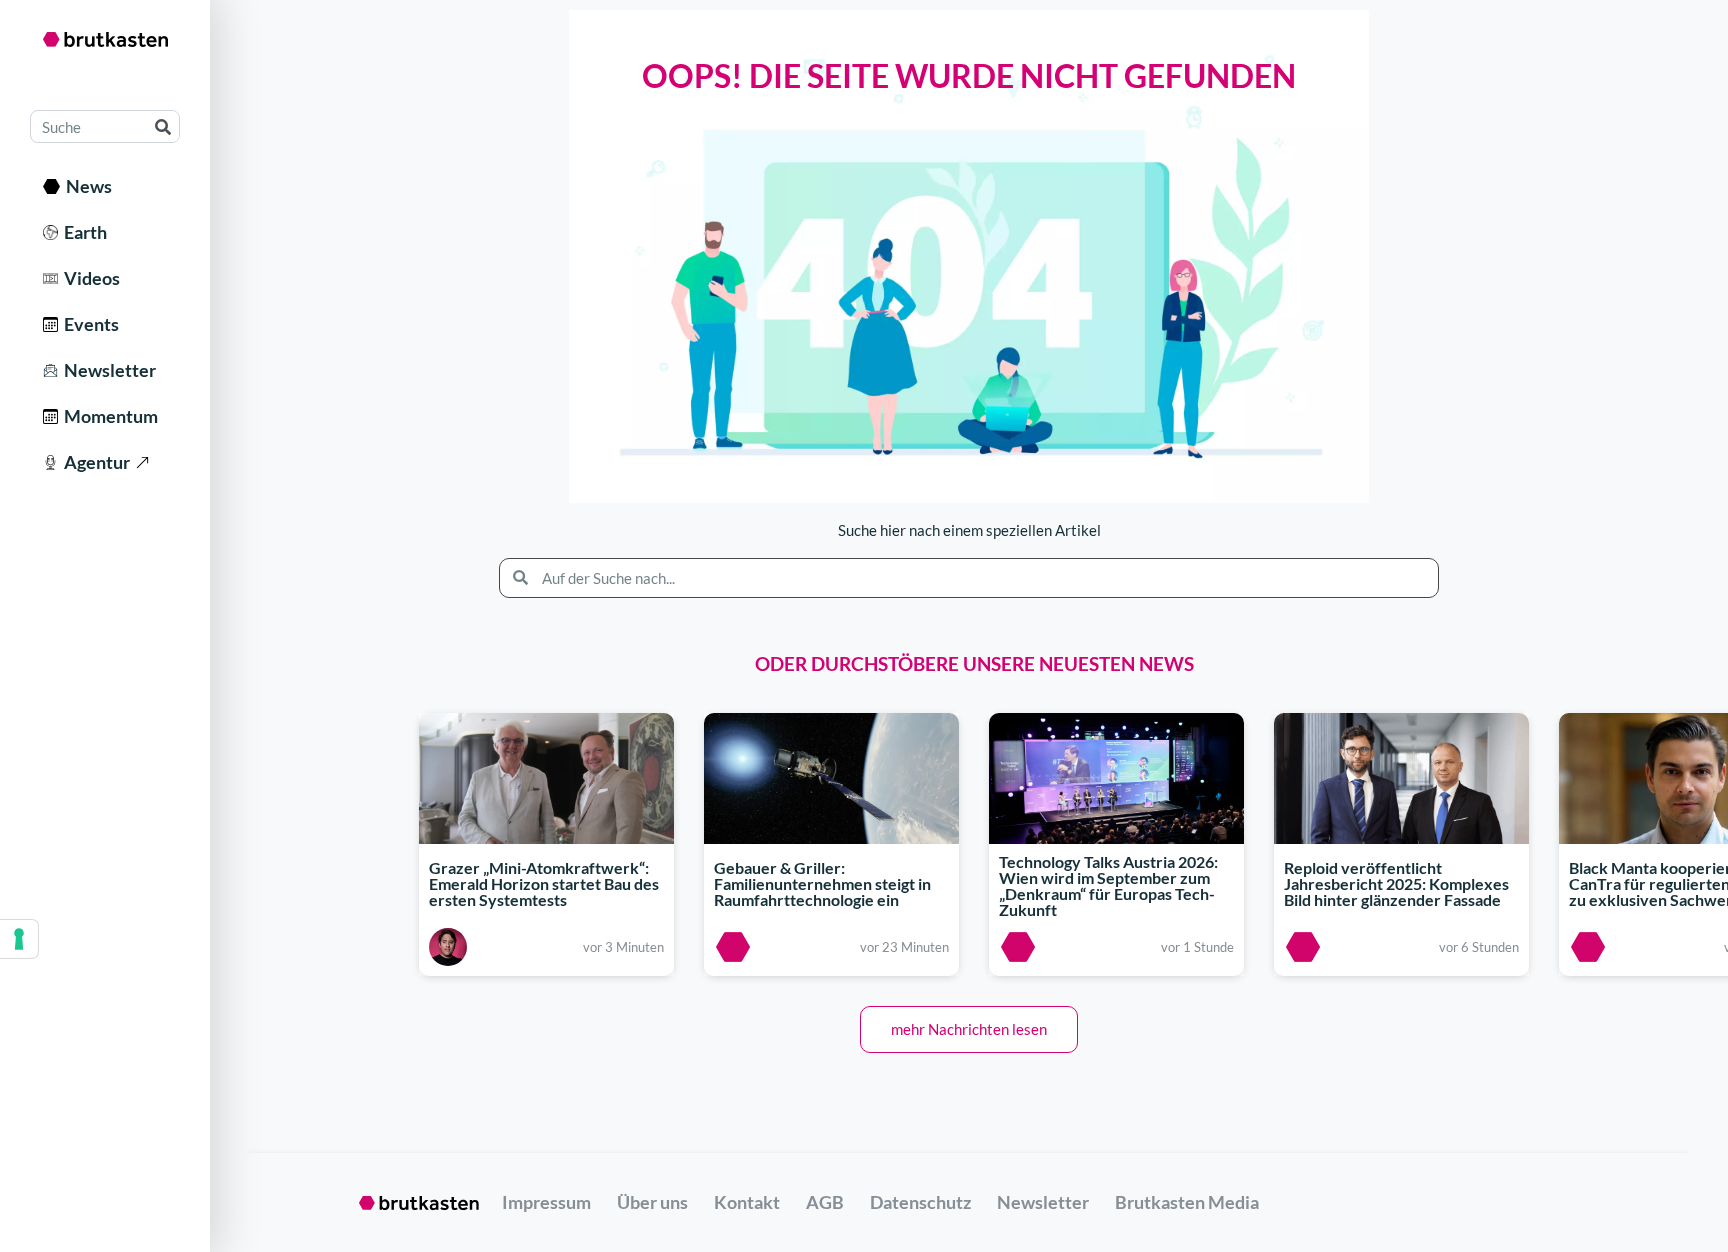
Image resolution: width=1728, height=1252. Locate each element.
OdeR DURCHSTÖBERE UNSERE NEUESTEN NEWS (974, 663)
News (86, 186)
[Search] (162, 126)
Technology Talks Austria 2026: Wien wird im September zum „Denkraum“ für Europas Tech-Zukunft (1108, 886)
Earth (82, 232)
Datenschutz (920, 1202)
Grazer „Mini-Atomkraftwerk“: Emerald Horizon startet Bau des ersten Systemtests (544, 883)
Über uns (652, 1202)
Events (88, 324)
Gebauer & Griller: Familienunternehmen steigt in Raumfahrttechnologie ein (822, 883)
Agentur (94, 462)
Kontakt (747, 1202)
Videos (89, 278)
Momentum (108, 416)
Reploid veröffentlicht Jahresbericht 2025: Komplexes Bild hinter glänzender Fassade (1396, 883)
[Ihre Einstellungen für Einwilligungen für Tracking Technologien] (19, 939)
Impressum (546, 1202)
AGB (825, 1202)
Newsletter (107, 370)
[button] (969, 1029)
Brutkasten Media (1187, 1202)
